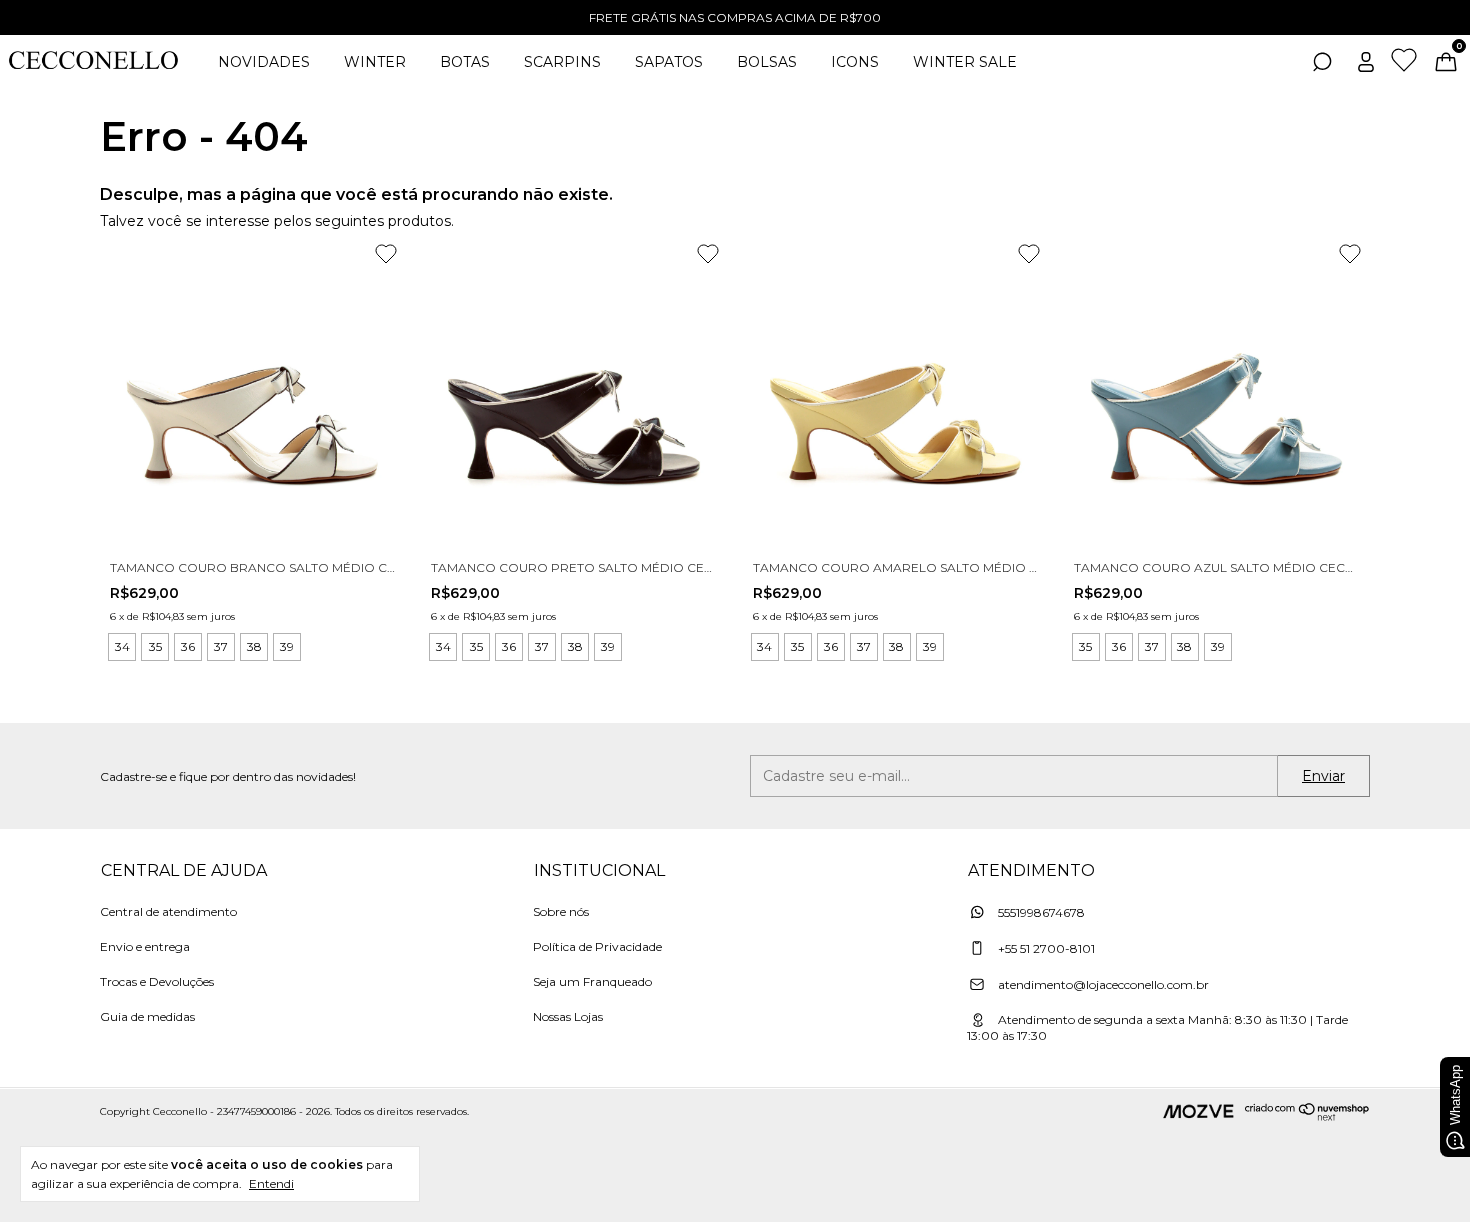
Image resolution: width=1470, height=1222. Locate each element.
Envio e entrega (145, 946)
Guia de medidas (147, 1016)
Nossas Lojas (568, 1016)
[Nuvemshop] (1307, 1116)
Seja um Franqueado (592, 981)
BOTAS (465, 62)
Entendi (271, 1183)
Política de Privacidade (597, 946)
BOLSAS (767, 62)
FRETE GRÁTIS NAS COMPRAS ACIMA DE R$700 (735, 17)
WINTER (375, 62)
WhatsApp (1455, 1095)
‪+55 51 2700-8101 (1045, 948)
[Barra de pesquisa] (1322, 65)
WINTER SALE (965, 62)
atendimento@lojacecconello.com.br (1103, 984)
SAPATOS (669, 62)
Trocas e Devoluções (157, 981)
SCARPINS (562, 62)
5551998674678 (1040, 912)
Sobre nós (561, 911)
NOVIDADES (264, 62)
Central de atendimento (168, 911)
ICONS (855, 62)
